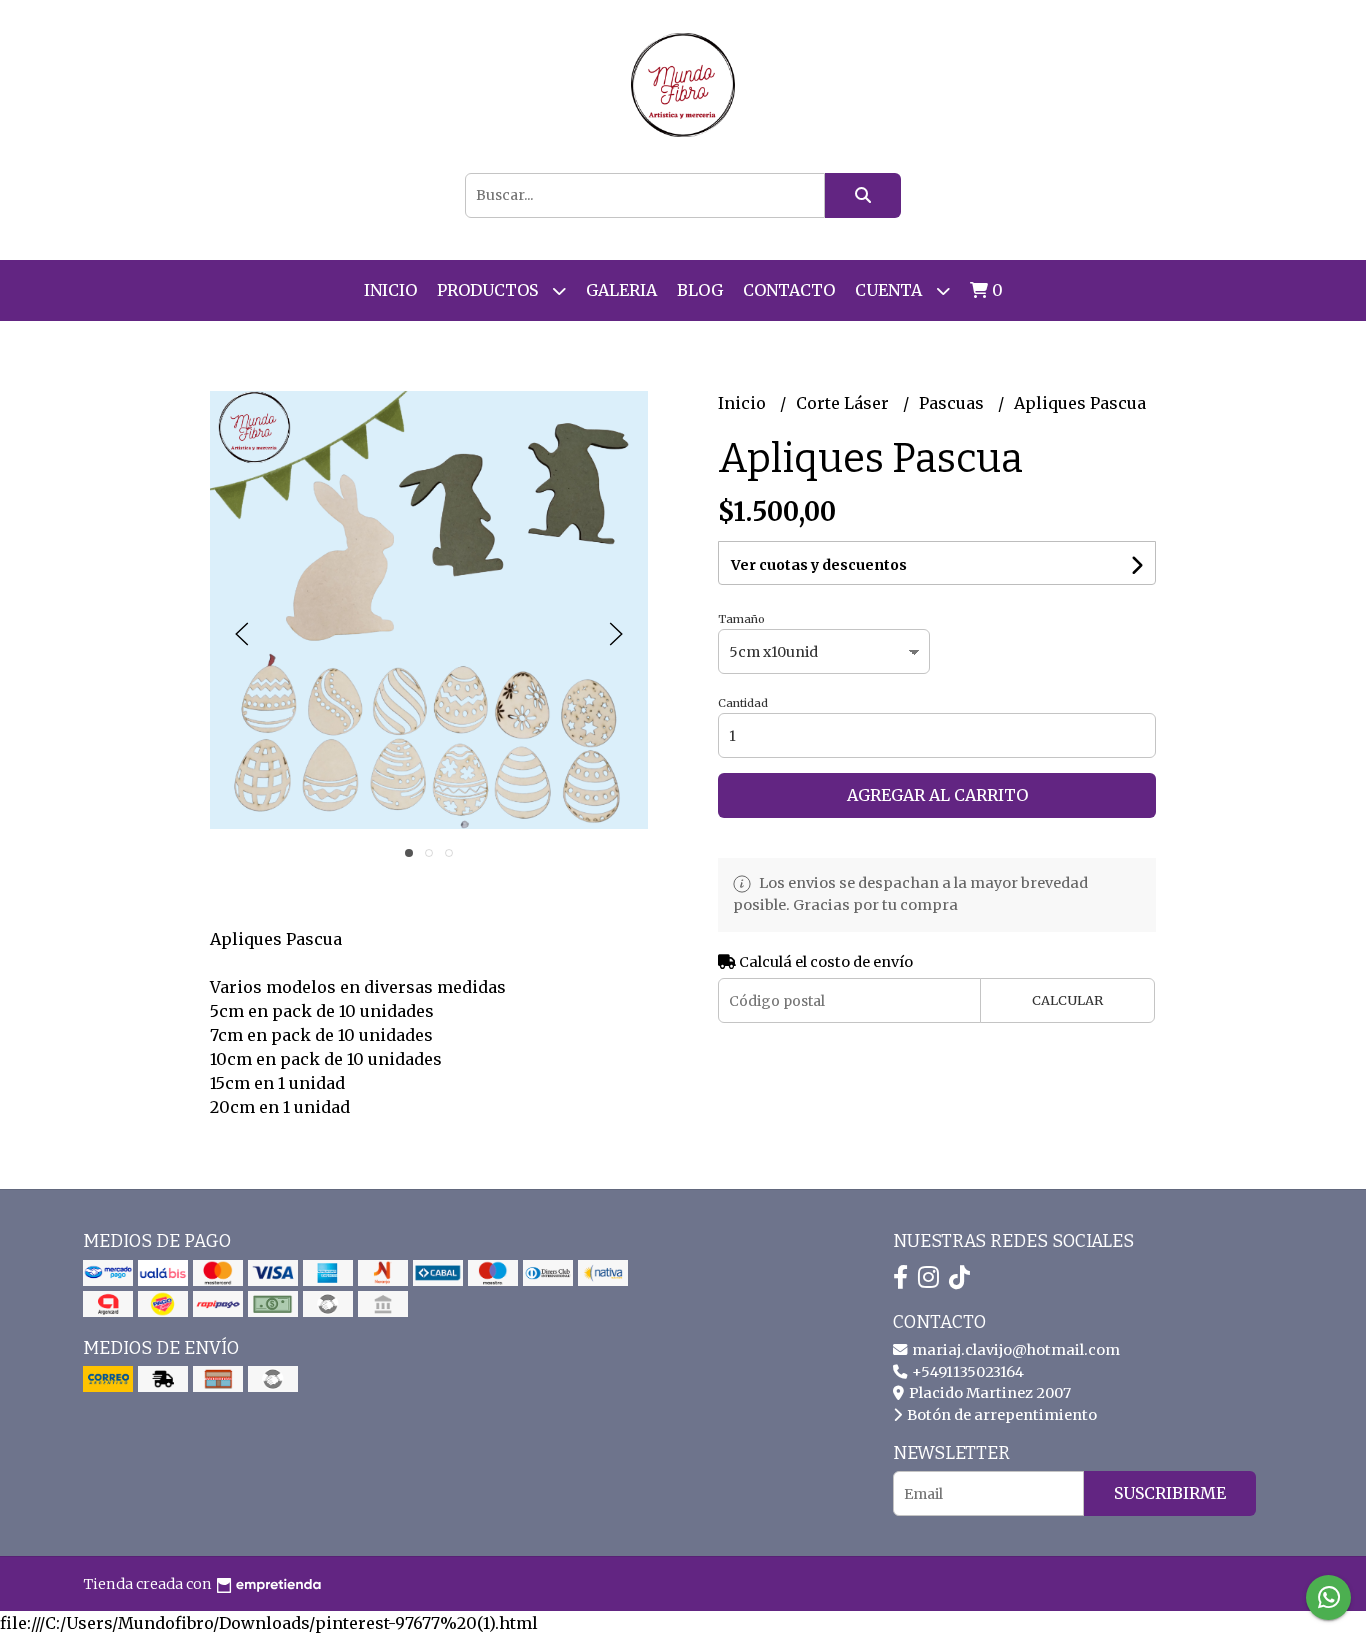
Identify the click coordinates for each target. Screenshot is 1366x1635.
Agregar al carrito (937, 795)
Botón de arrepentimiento (1000, 1415)
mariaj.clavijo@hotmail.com (1014, 1350)
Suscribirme (1170, 1493)
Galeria (621, 290)
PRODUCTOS (489, 290)
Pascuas (953, 403)
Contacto (789, 290)
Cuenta (890, 290)
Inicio (390, 290)
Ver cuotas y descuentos (819, 565)
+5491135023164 (966, 1372)
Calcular (1067, 1000)
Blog (700, 290)
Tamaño (741, 619)
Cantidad (743, 703)
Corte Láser (844, 403)
